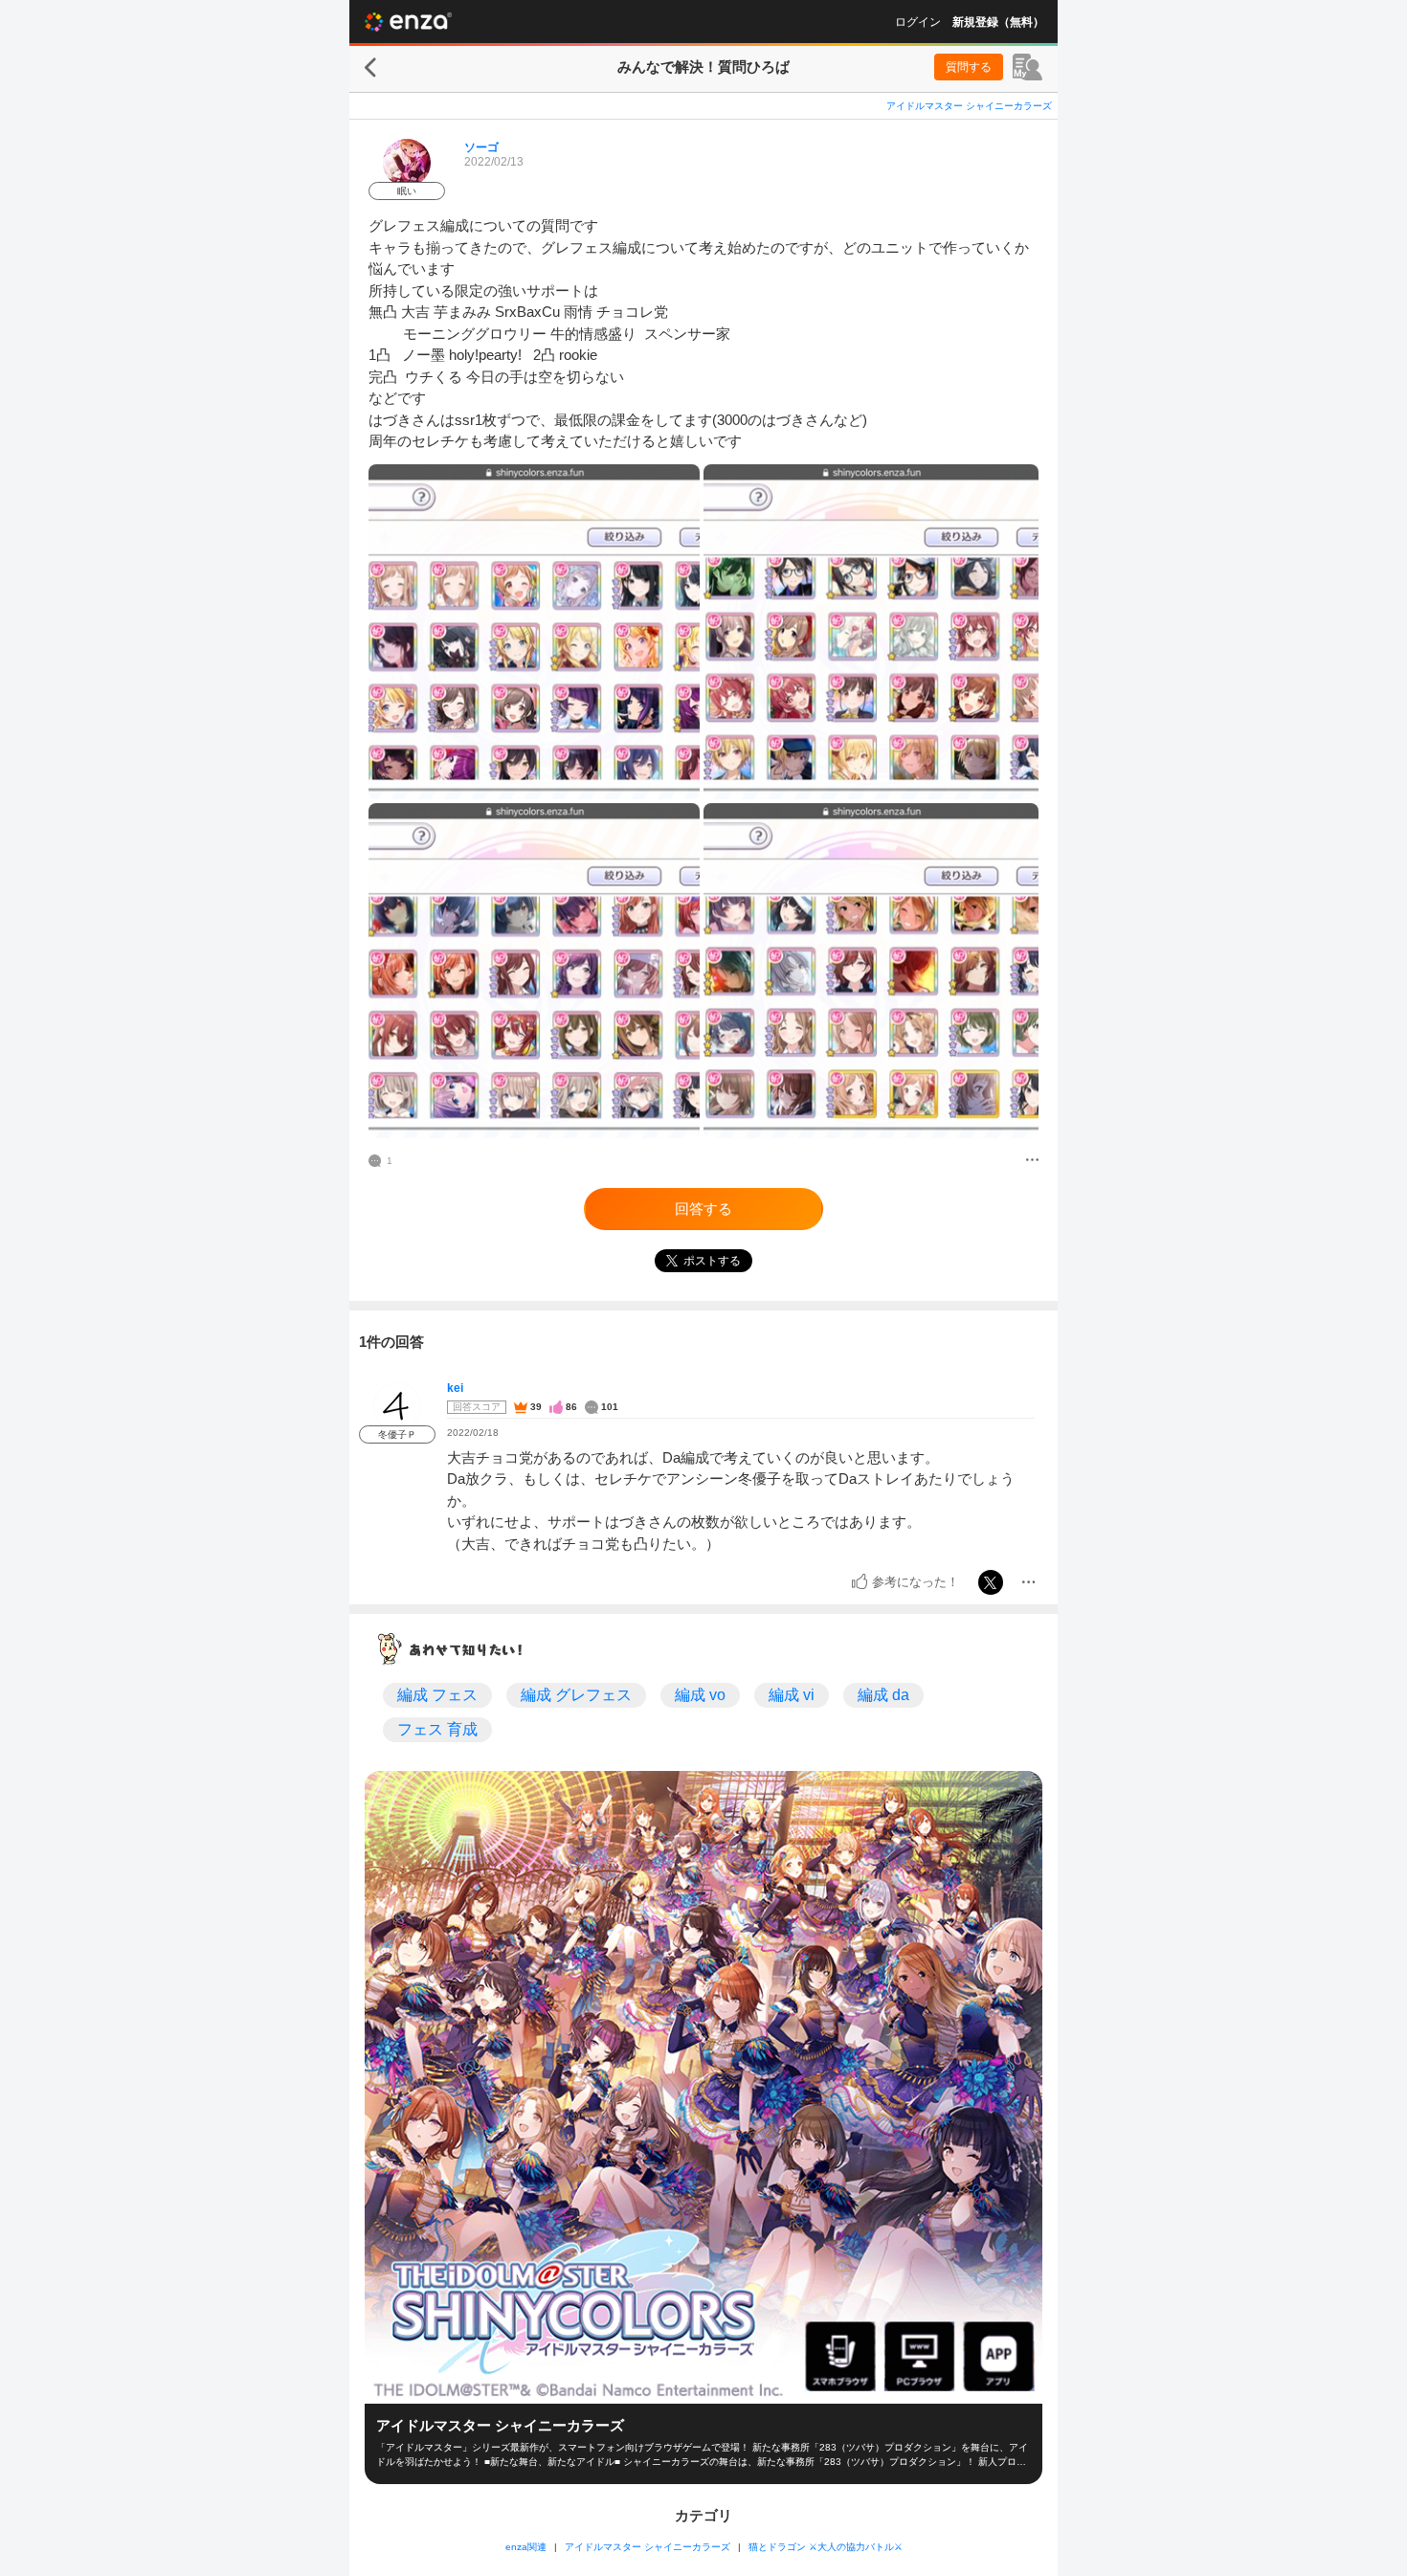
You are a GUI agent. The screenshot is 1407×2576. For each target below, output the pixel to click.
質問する (969, 67)
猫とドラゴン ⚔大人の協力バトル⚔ (826, 2547)
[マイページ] (1027, 67)
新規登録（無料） (998, 22)
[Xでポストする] (991, 1582)
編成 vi (792, 1695)
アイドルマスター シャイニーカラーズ (969, 106)
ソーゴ (481, 147)
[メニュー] (1032, 1161)
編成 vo (700, 1695)
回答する (703, 1209)
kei (455, 1388)
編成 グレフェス (576, 1695)
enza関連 (526, 2547)
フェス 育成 (437, 1729)
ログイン (918, 22)
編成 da (883, 1695)
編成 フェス (437, 1695)
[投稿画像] (534, 632)
